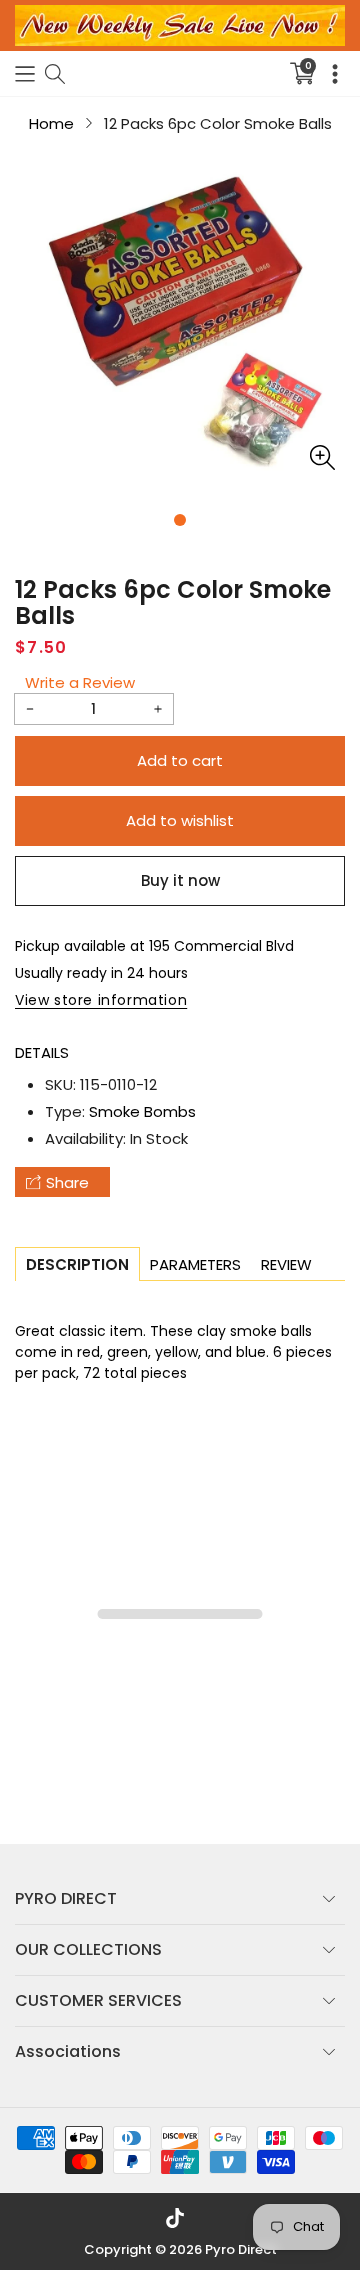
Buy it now (180, 880)
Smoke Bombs (142, 1111)
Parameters (195, 1264)
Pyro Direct (241, 2249)
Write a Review (80, 682)
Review (286, 1264)
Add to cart (180, 760)
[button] (25, 73)
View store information (101, 1000)
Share (67, 1182)
